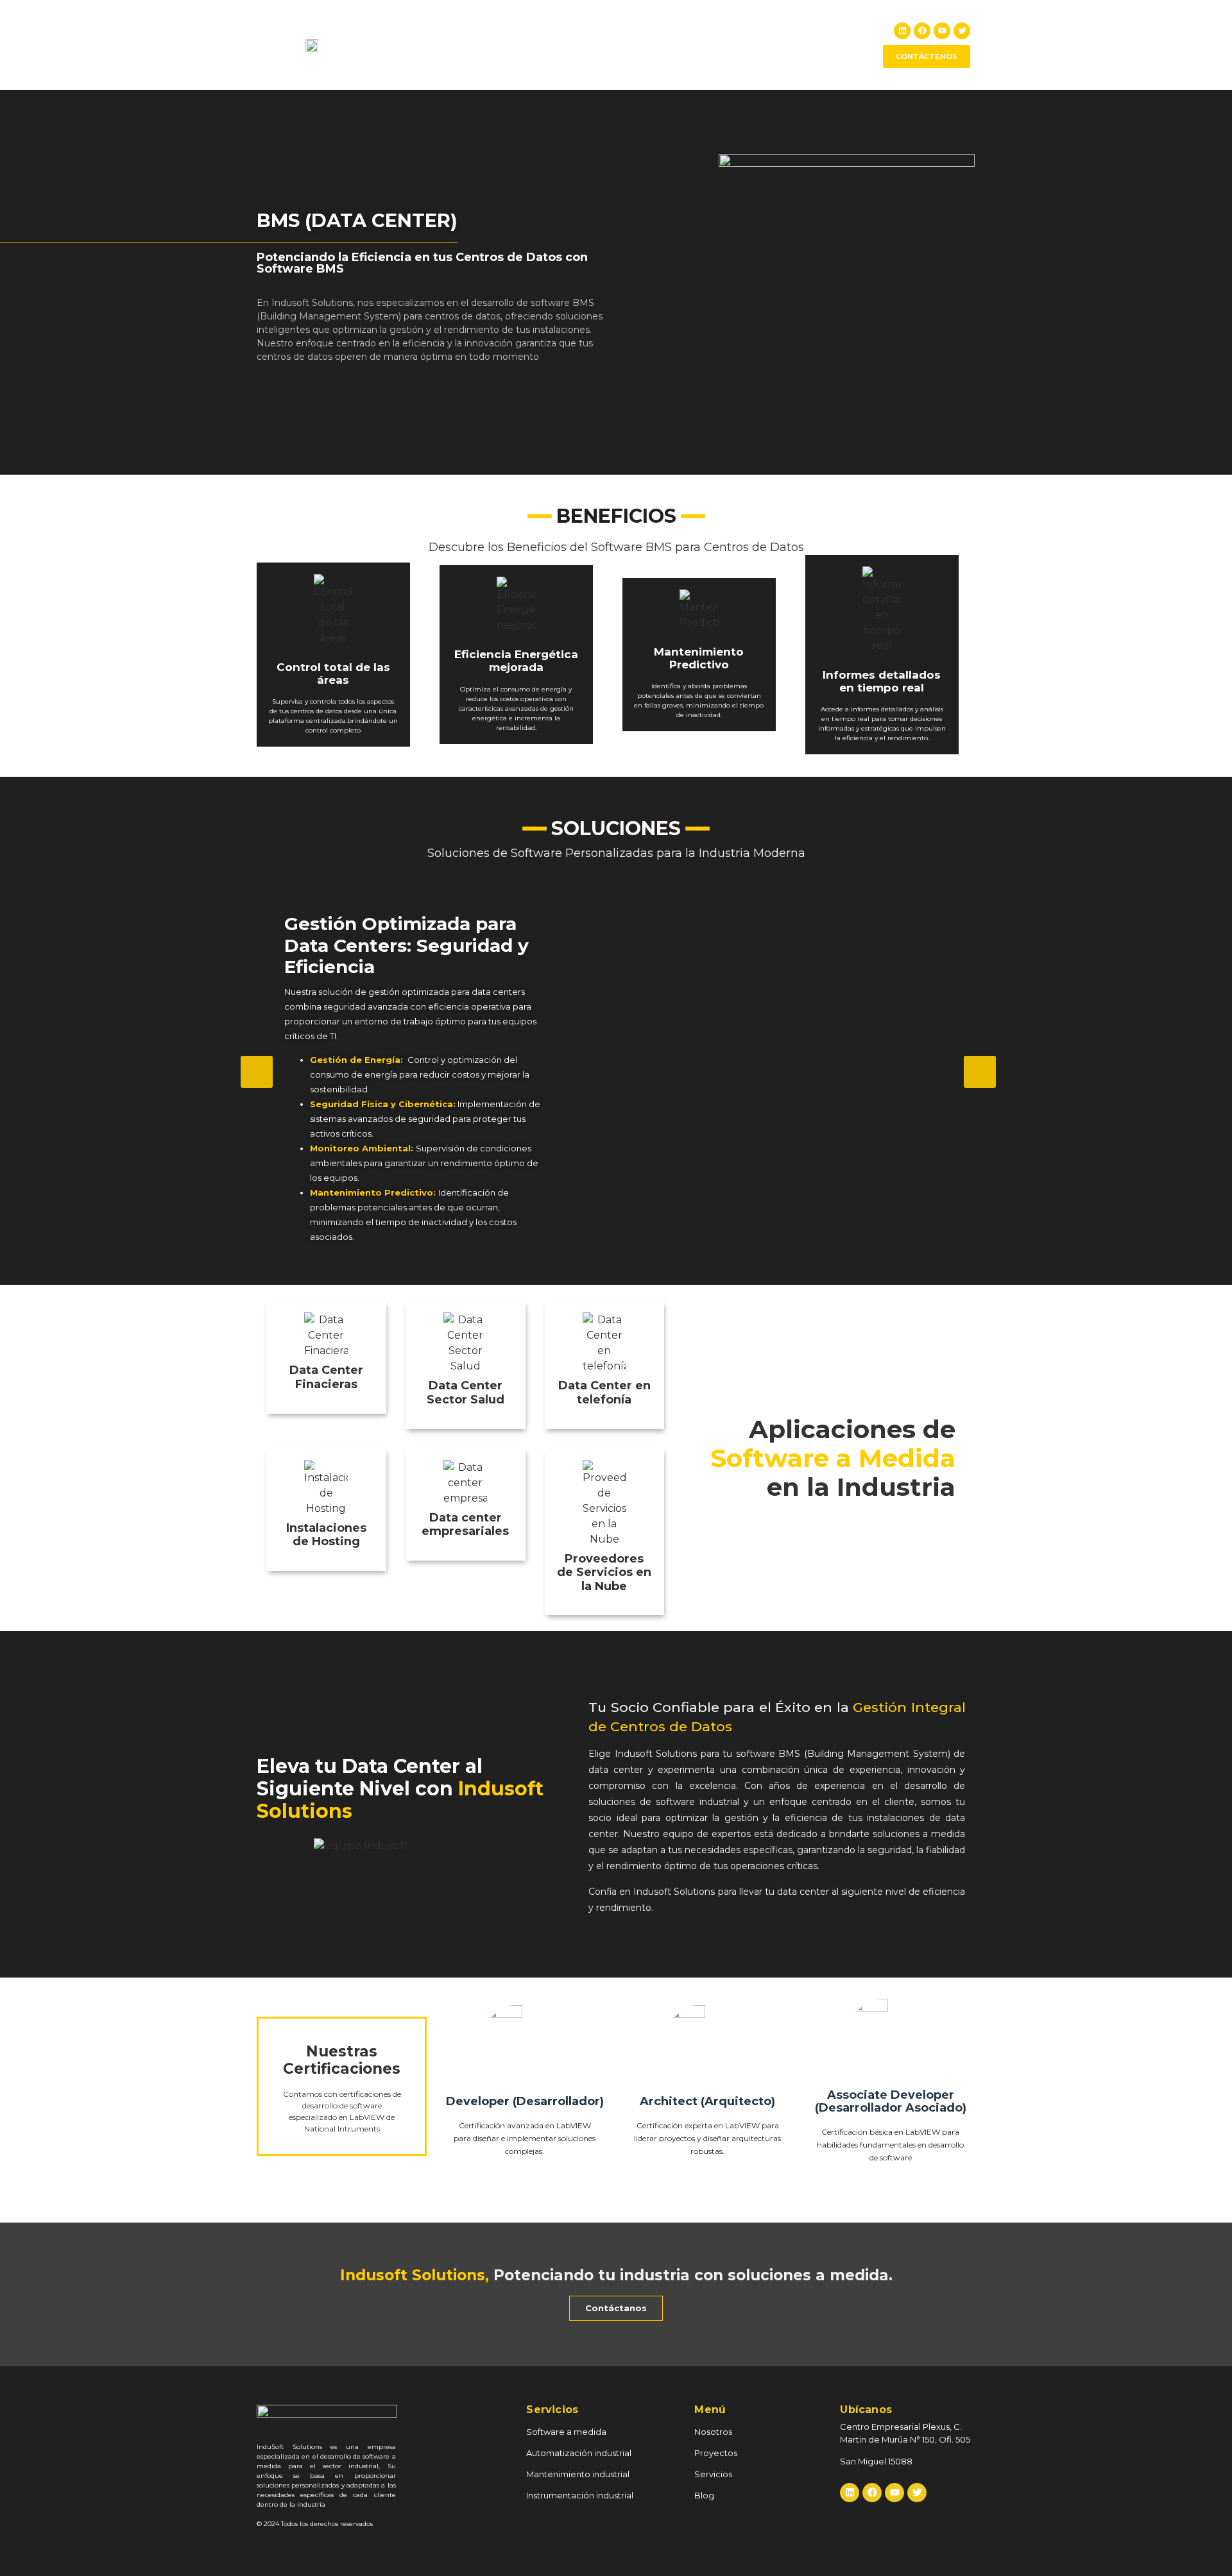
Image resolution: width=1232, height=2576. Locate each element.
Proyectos (692, 45)
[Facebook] (922, 31)
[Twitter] (962, 31)
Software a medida (566, 2432)
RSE (744, 45)
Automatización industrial (579, 2453)
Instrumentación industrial (580, 2495)
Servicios (794, 45)
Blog (845, 45)
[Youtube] (942, 31)
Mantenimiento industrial (578, 2474)
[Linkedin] (902, 31)
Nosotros (630, 45)
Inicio (577, 45)
